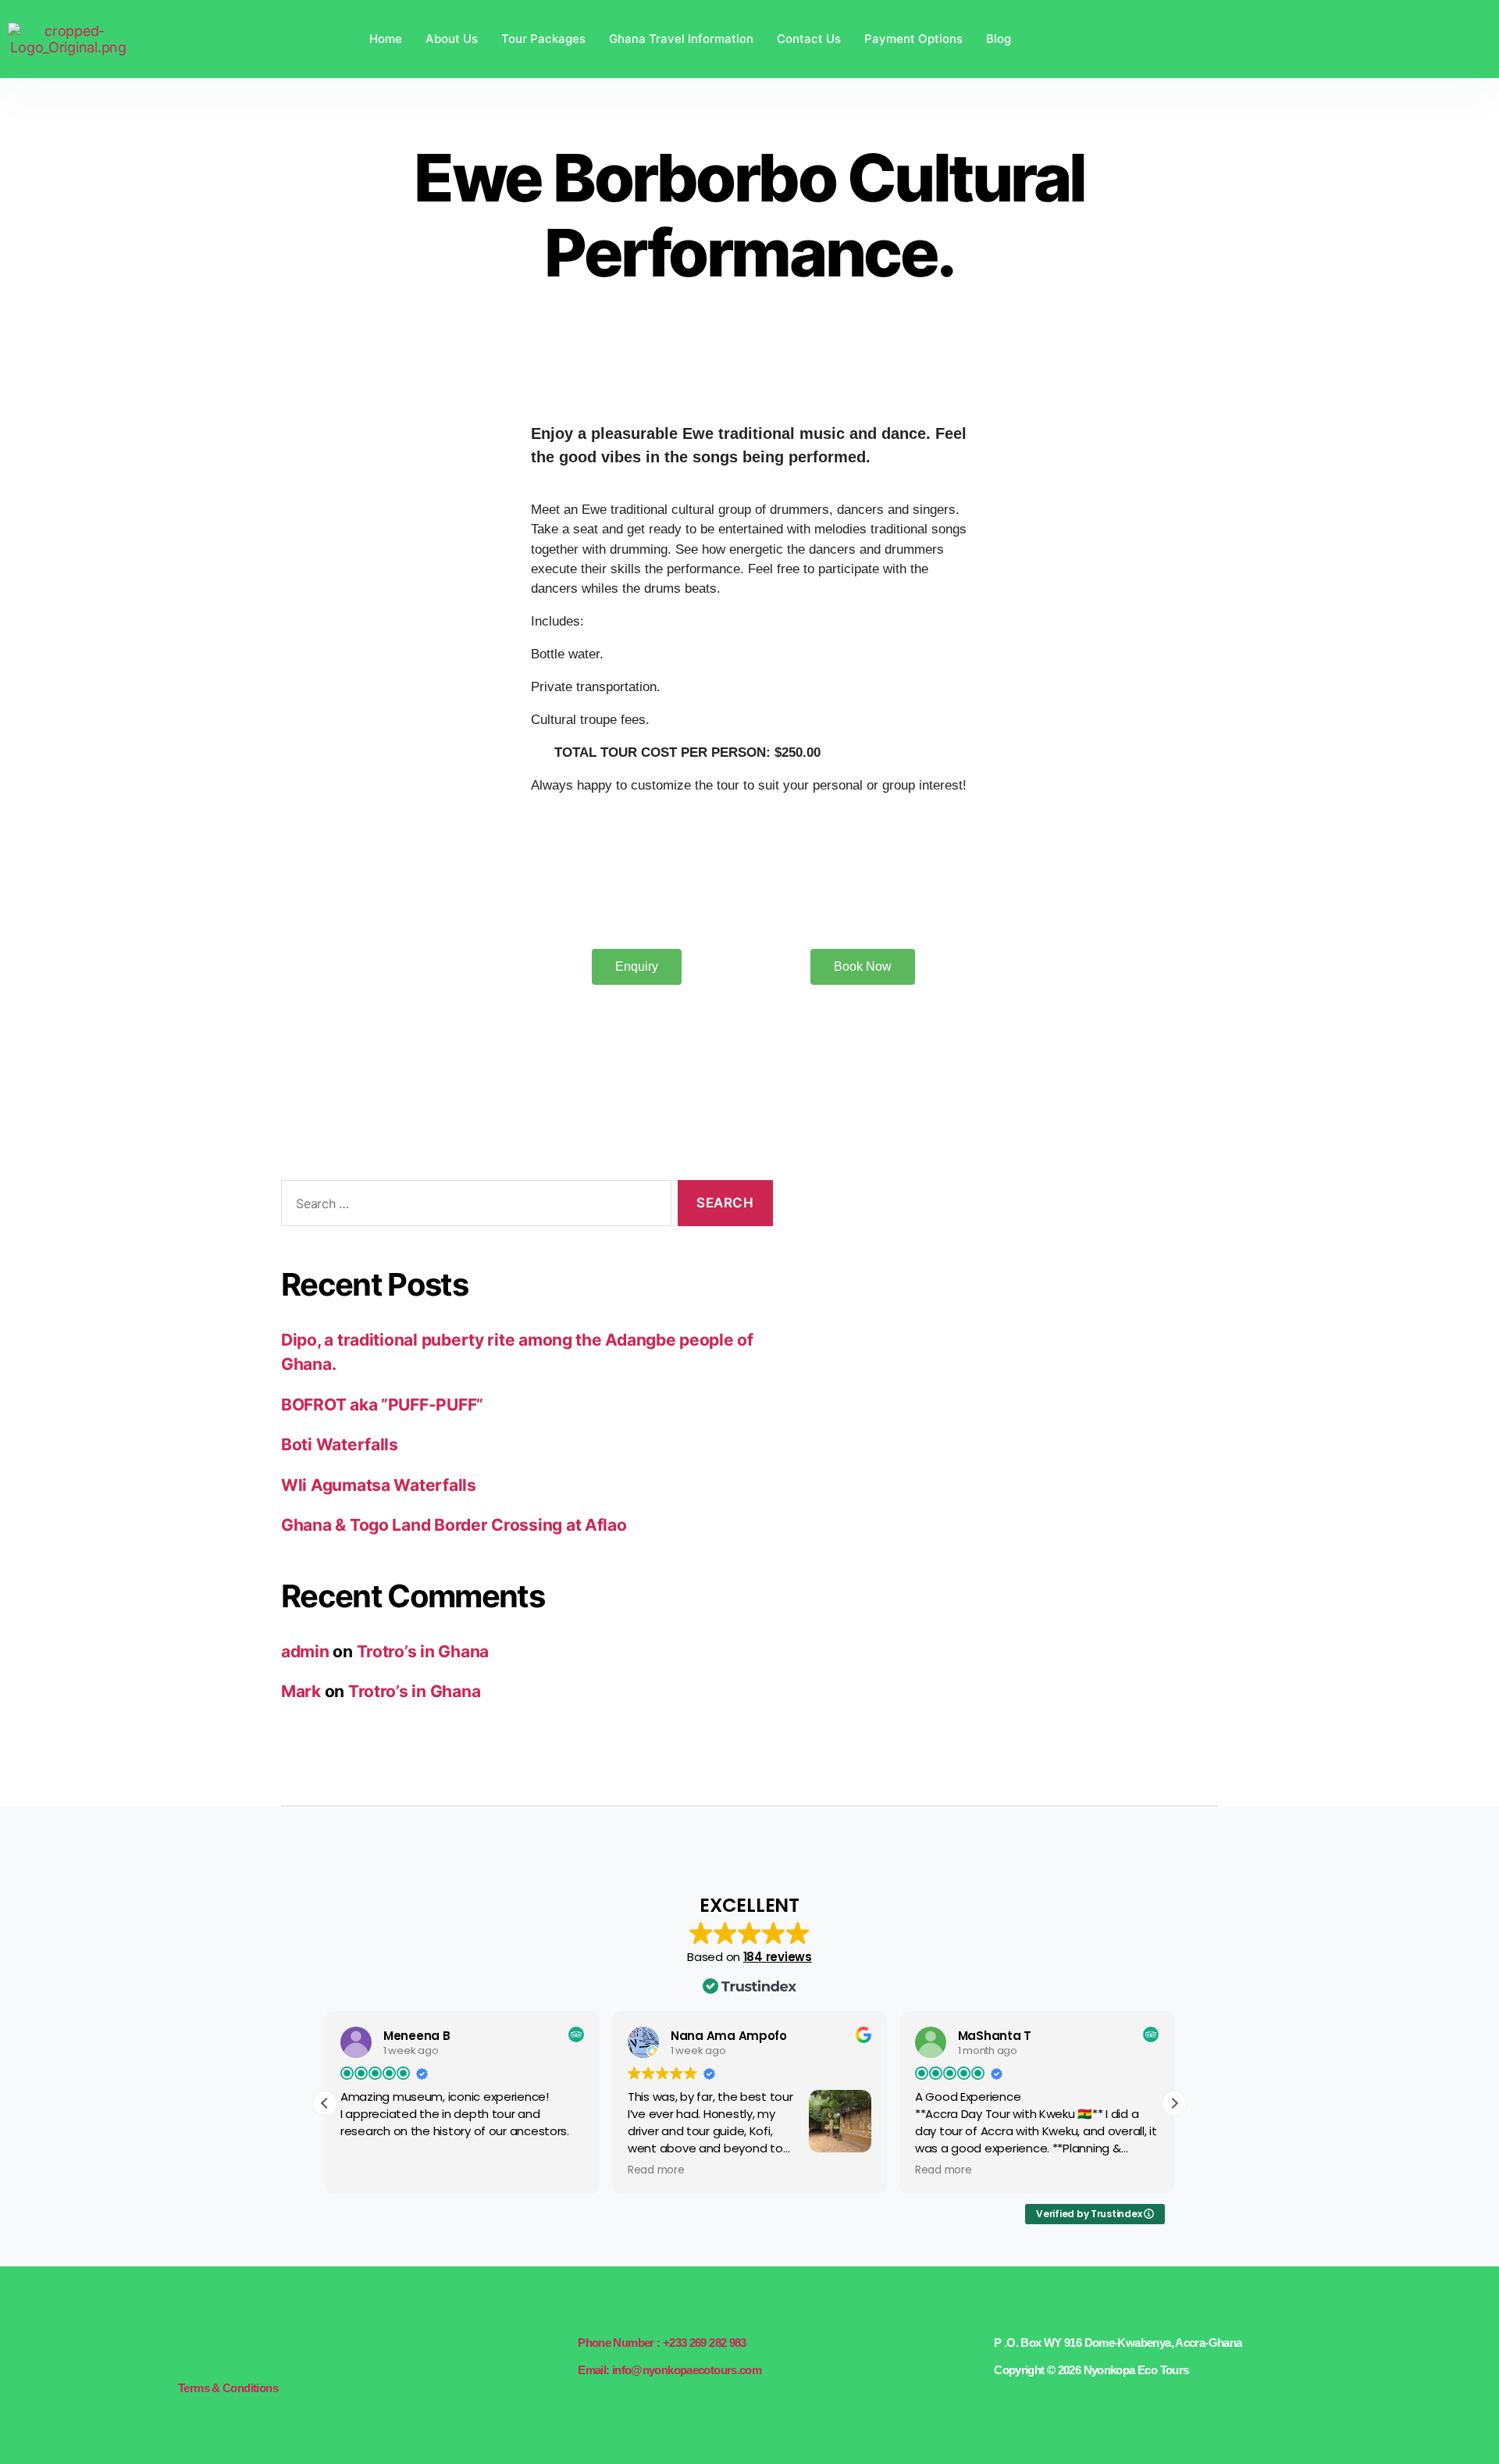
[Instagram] (232, 2351)
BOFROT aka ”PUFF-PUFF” (382, 1405)
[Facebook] (187, 2351)
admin (305, 1651)
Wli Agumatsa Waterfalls (379, 1485)
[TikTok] (276, 2351)
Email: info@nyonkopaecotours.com (669, 2370)
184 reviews (778, 1957)
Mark (301, 1691)
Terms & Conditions (228, 2388)
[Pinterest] (255, 2351)
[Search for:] (473, 1206)
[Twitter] (210, 2351)
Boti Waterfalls (340, 1444)
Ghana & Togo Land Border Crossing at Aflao (454, 1525)
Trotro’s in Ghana (423, 1651)
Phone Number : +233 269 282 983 (662, 2343)
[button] (1174, 2103)
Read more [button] (656, 2170)
